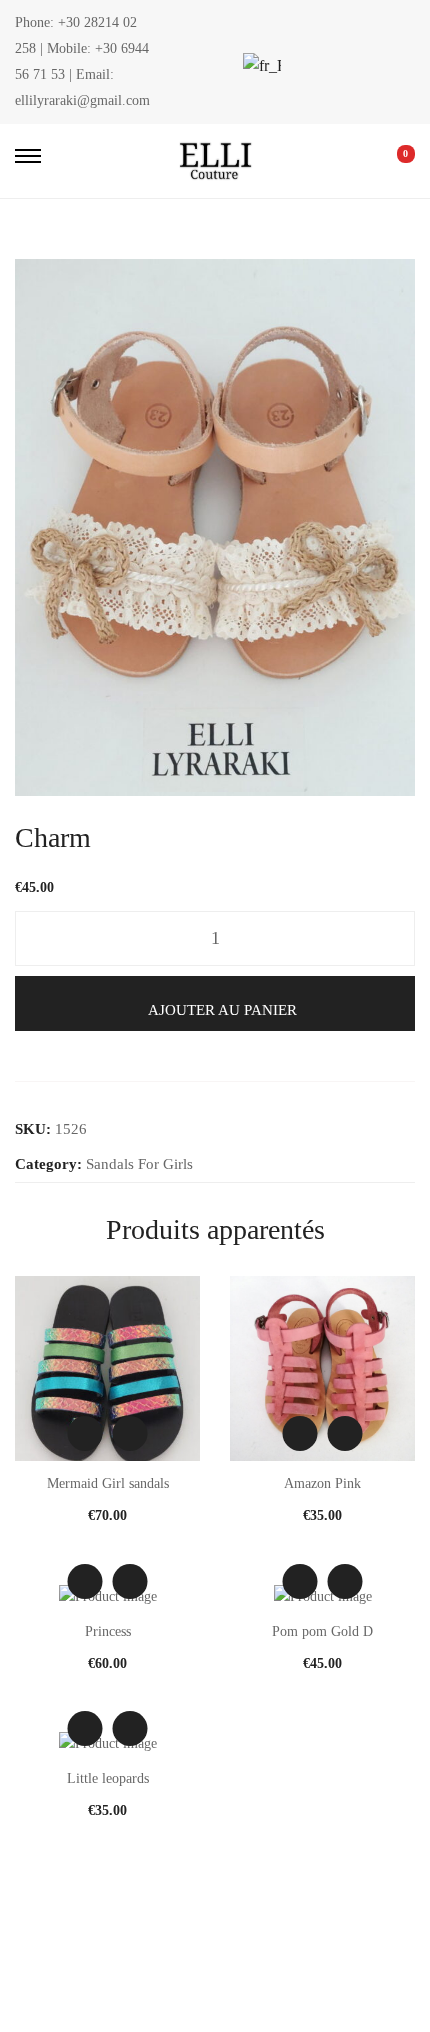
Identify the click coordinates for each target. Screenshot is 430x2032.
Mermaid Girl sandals (108, 1483)
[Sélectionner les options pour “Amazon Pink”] (345, 1433)
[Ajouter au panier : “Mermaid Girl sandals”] (130, 1433)
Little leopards (108, 1778)
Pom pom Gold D (322, 1631)
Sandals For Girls (139, 1164)
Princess (108, 1631)
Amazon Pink (322, 1483)
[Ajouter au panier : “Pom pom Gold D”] (345, 1581)
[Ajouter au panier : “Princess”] (130, 1581)
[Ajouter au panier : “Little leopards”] (130, 1728)
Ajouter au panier (222, 1010)
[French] (260, 65)
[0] (392, 161)
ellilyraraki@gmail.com (82, 100)
